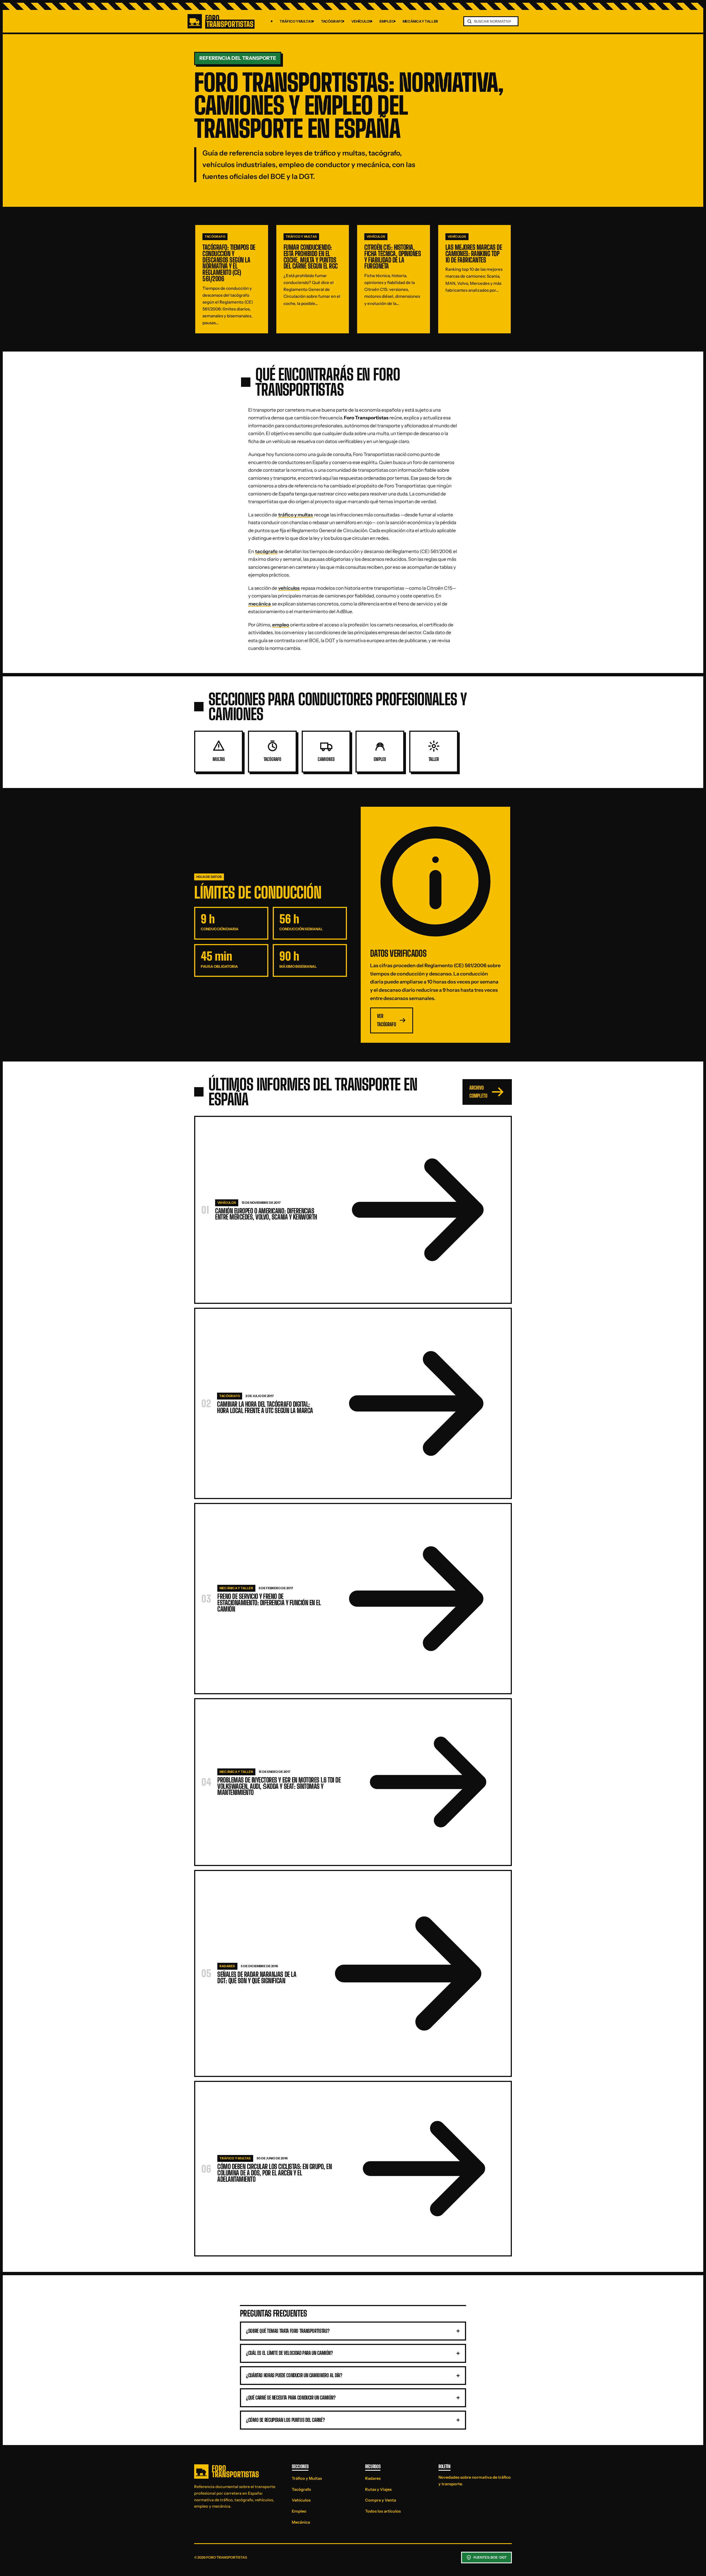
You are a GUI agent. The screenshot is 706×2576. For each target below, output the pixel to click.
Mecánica (301, 2522)
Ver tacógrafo (387, 1020)
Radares (373, 2478)
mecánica (260, 604)
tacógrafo (266, 551)
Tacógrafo (332, 21)
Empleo (387, 21)
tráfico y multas (296, 515)
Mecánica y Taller (421, 21)
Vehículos (361, 21)
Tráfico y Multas (296, 21)
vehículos (289, 588)
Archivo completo (478, 1092)
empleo (281, 625)
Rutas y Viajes (378, 2489)
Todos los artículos (383, 2511)
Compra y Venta (381, 2500)
